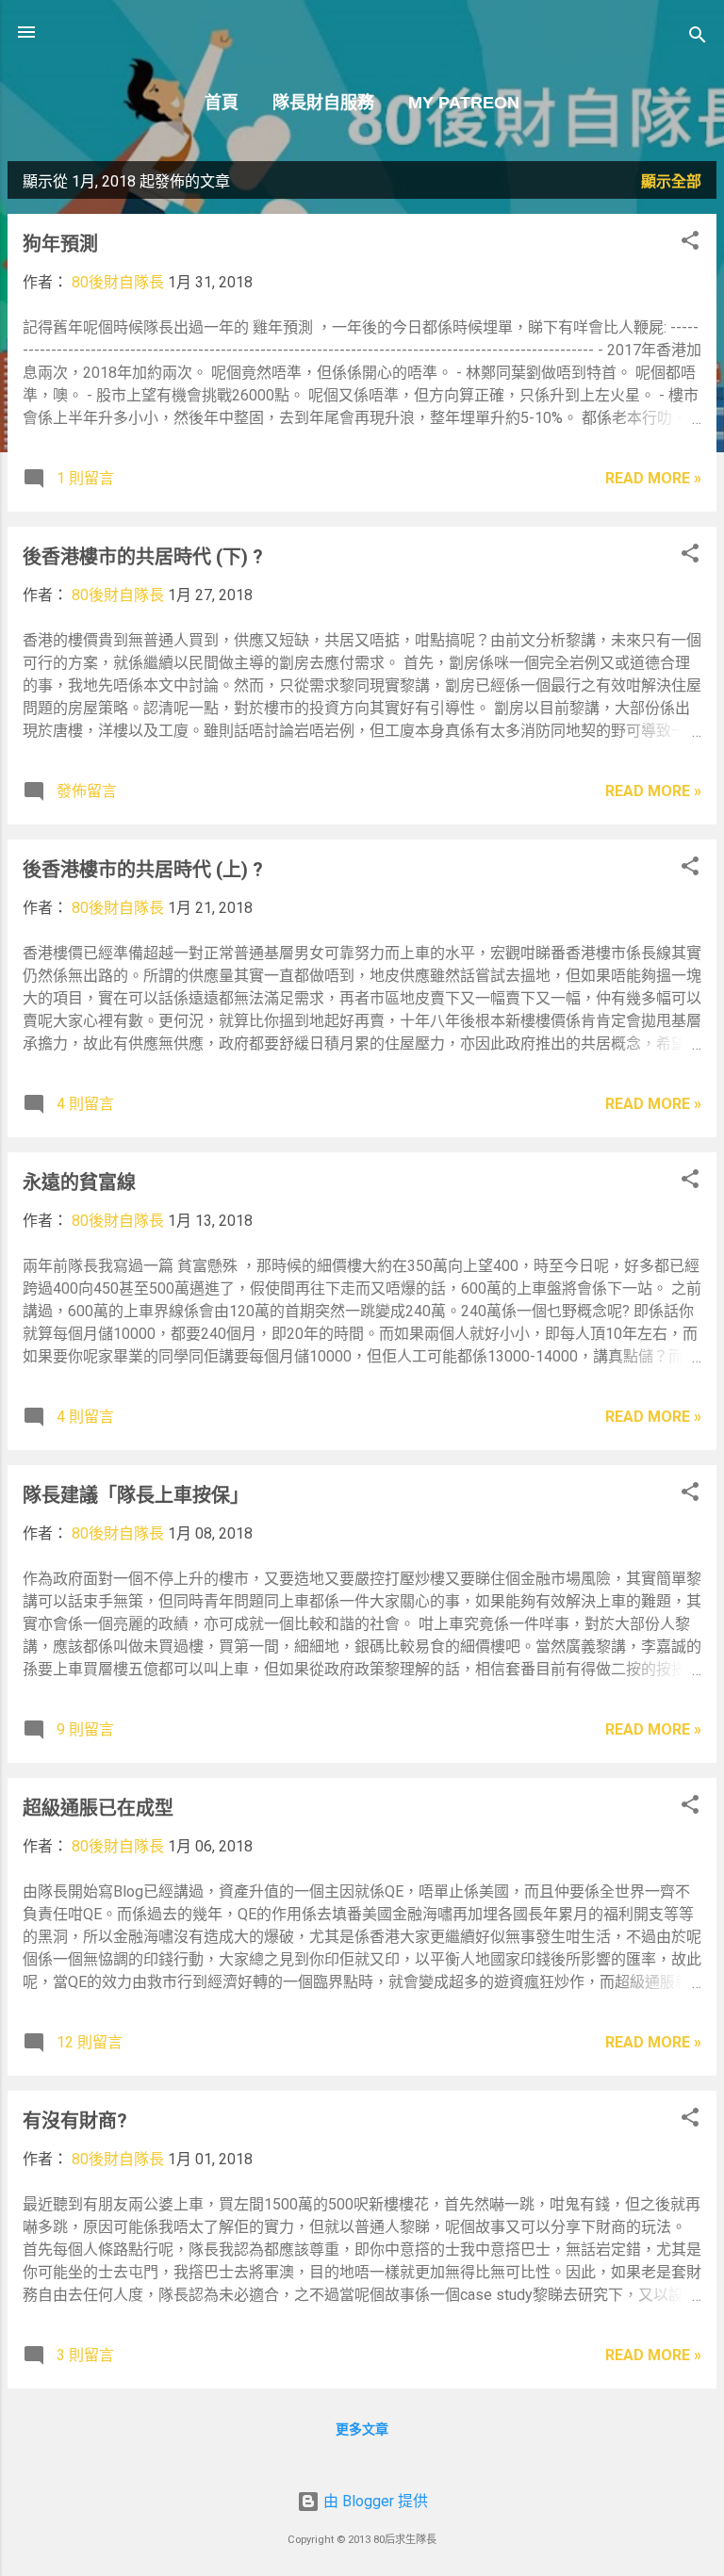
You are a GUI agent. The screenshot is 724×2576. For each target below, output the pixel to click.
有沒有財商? (75, 2121)
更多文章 (362, 2429)
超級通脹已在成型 (98, 1808)
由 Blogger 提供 (374, 2501)
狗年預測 (60, 244)
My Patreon (464, 103)
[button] (690, 244)
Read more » (653, 478)
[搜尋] (698, 38)
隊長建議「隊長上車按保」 (136, 1495)
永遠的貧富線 (79, 1182)
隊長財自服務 (323, 103)
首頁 (222, 103)
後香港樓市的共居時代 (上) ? (143, 870)
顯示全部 (671, 181)
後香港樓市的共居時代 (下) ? (143, 557)
